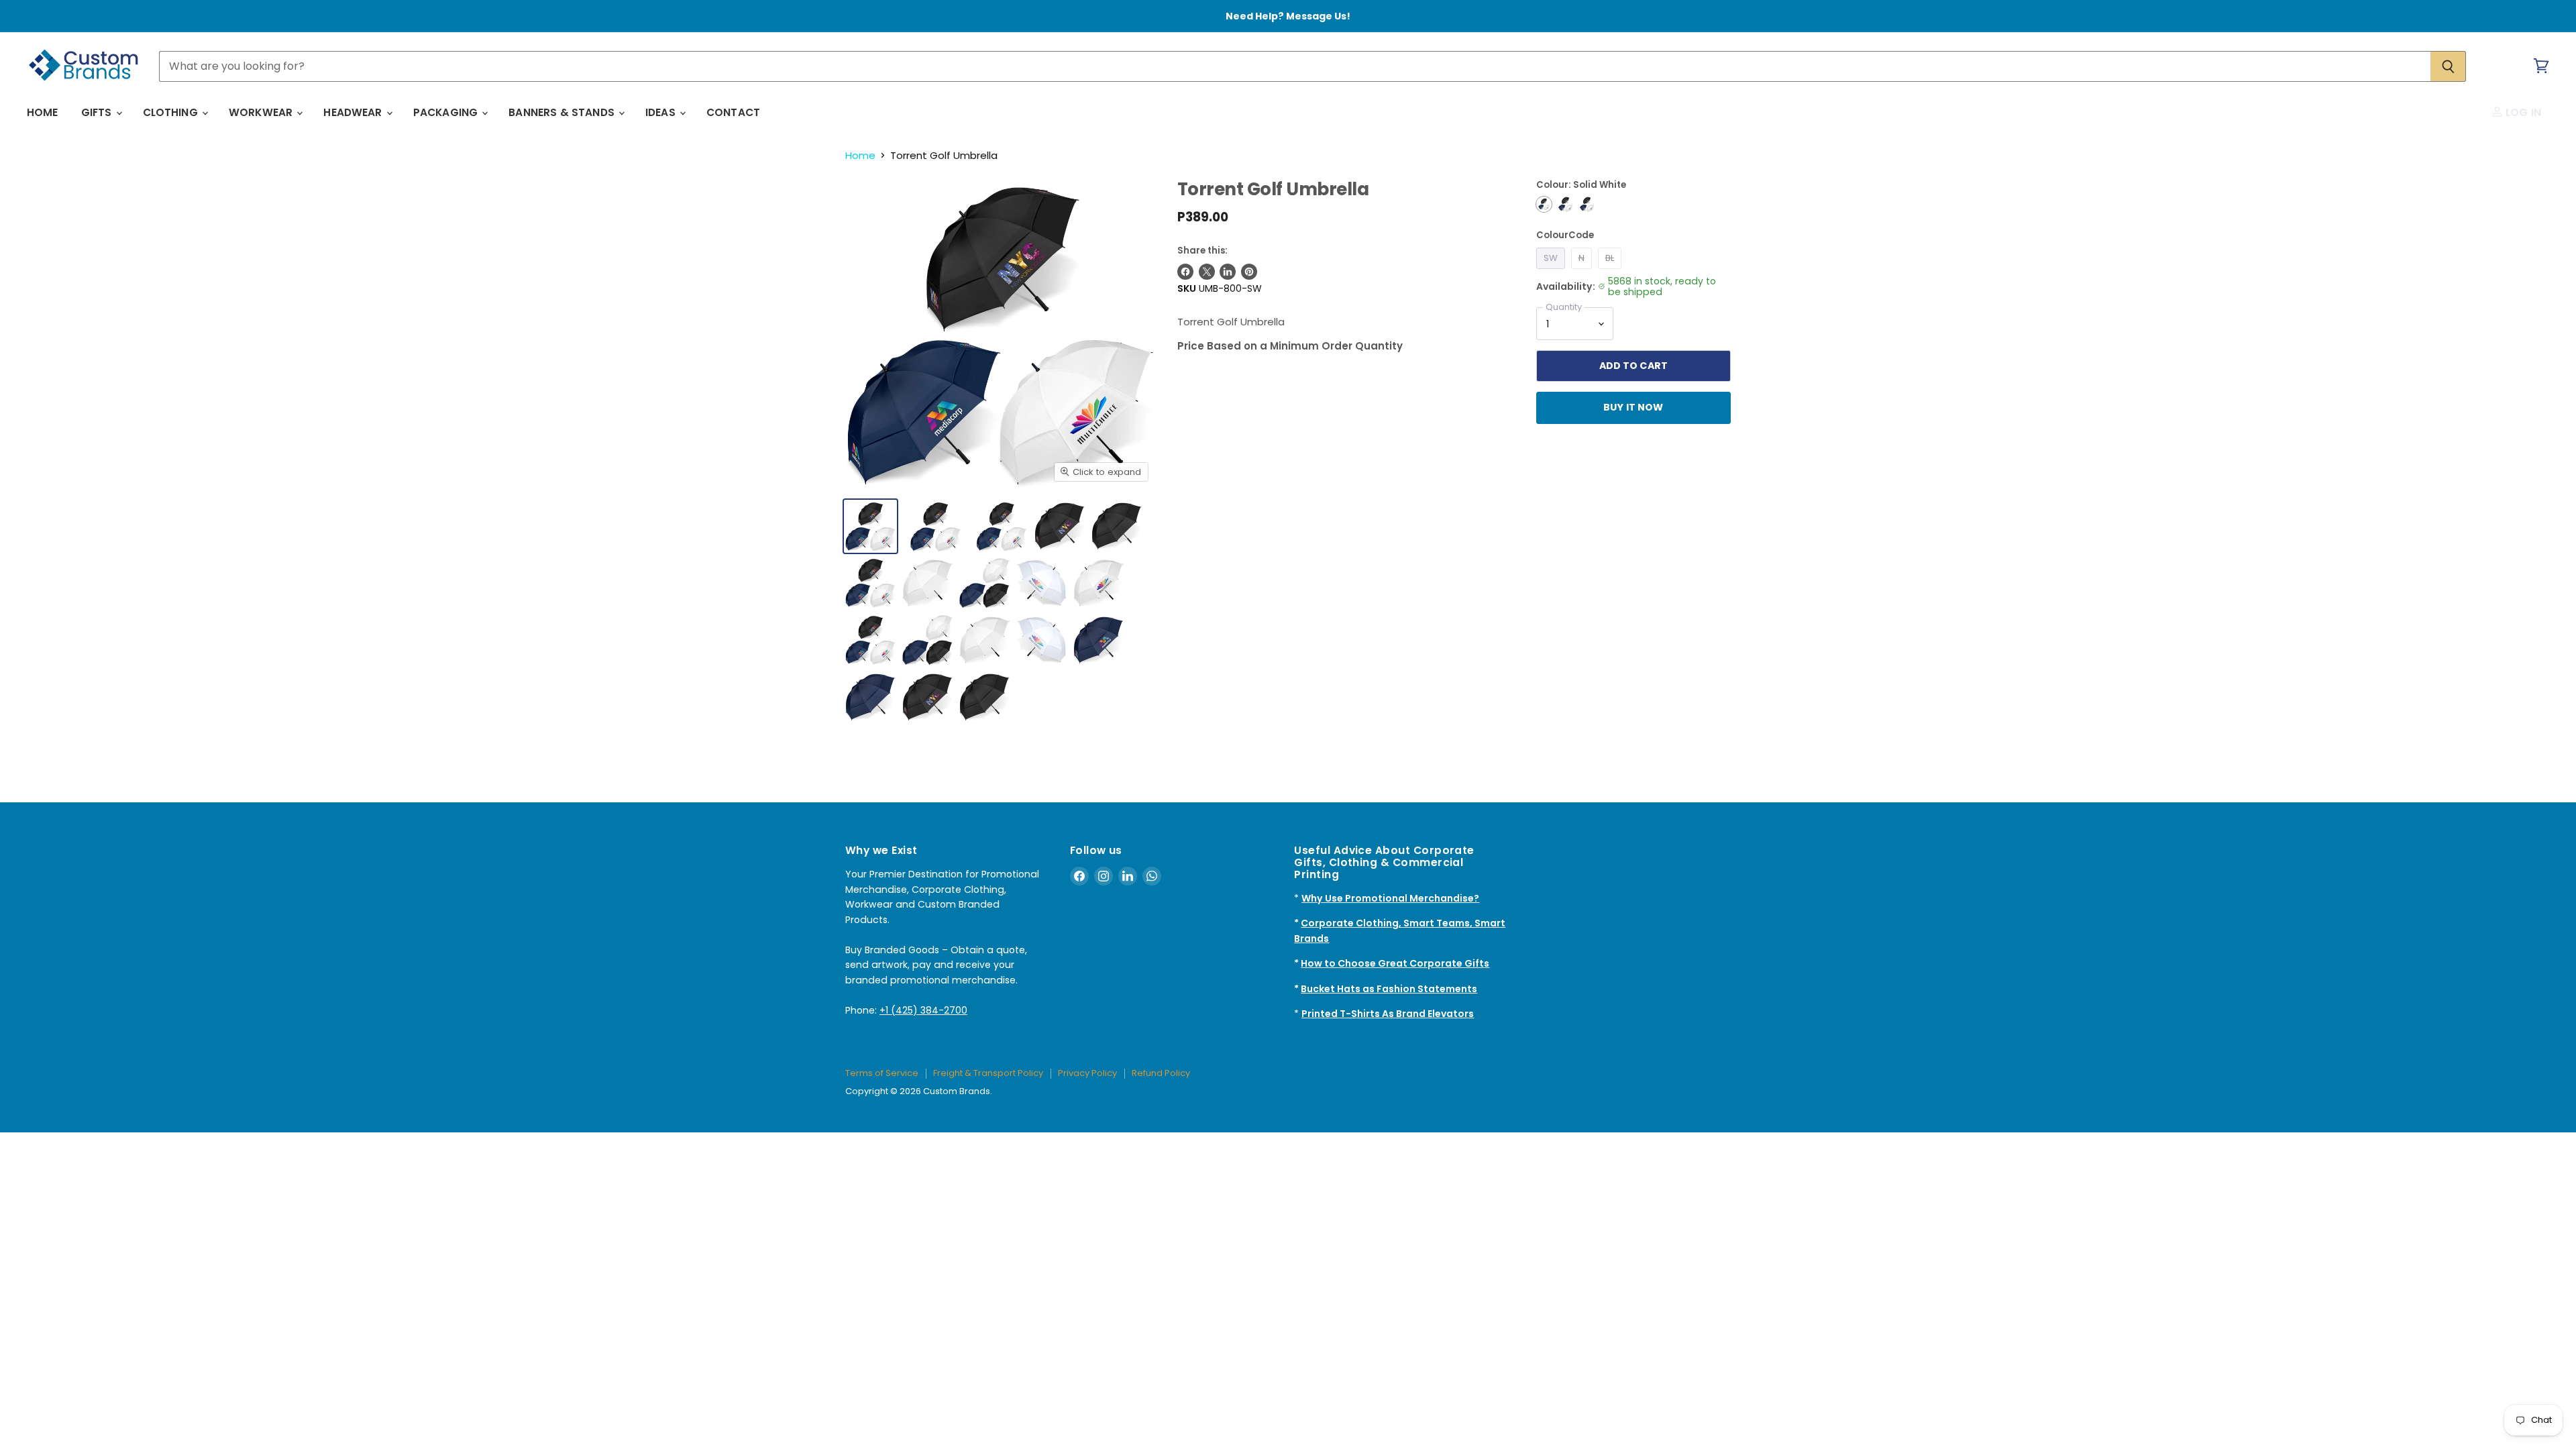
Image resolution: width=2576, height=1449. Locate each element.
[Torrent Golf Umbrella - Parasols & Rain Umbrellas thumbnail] (1060, 526)
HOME (43, 112)
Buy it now (1633, 407)
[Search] (2448, 66)
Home (860, 155)
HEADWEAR (354, 112)
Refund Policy (1161, 1073)
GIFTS (98, 112)
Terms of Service (882, 1073)
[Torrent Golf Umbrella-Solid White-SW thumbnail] (870, 526)
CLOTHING (172, 112)
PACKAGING (447, 112)
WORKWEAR (262, 112)
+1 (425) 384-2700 (923, 1010)
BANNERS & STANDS (563, 112)
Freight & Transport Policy (988, 1073)
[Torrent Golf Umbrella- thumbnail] (935, 526)
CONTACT (733, 112)
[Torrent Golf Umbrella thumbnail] (1098, 583)
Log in (2522, 112)
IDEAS (662, 112)
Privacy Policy (1087, 1073)
